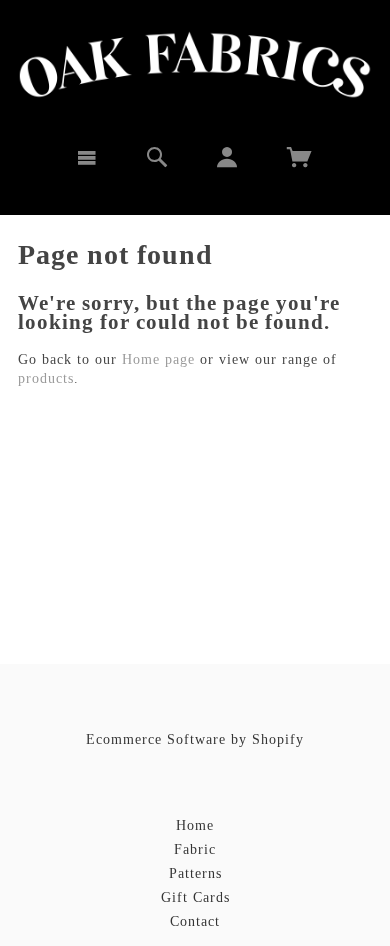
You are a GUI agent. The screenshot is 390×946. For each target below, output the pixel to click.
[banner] (195, 65)
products (46, 378)
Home (195, 825)
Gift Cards (195, 897)
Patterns (195, 873)
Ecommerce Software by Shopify (195, 739)
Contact (195, 921)
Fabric (195, 849)
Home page (158, 359)
